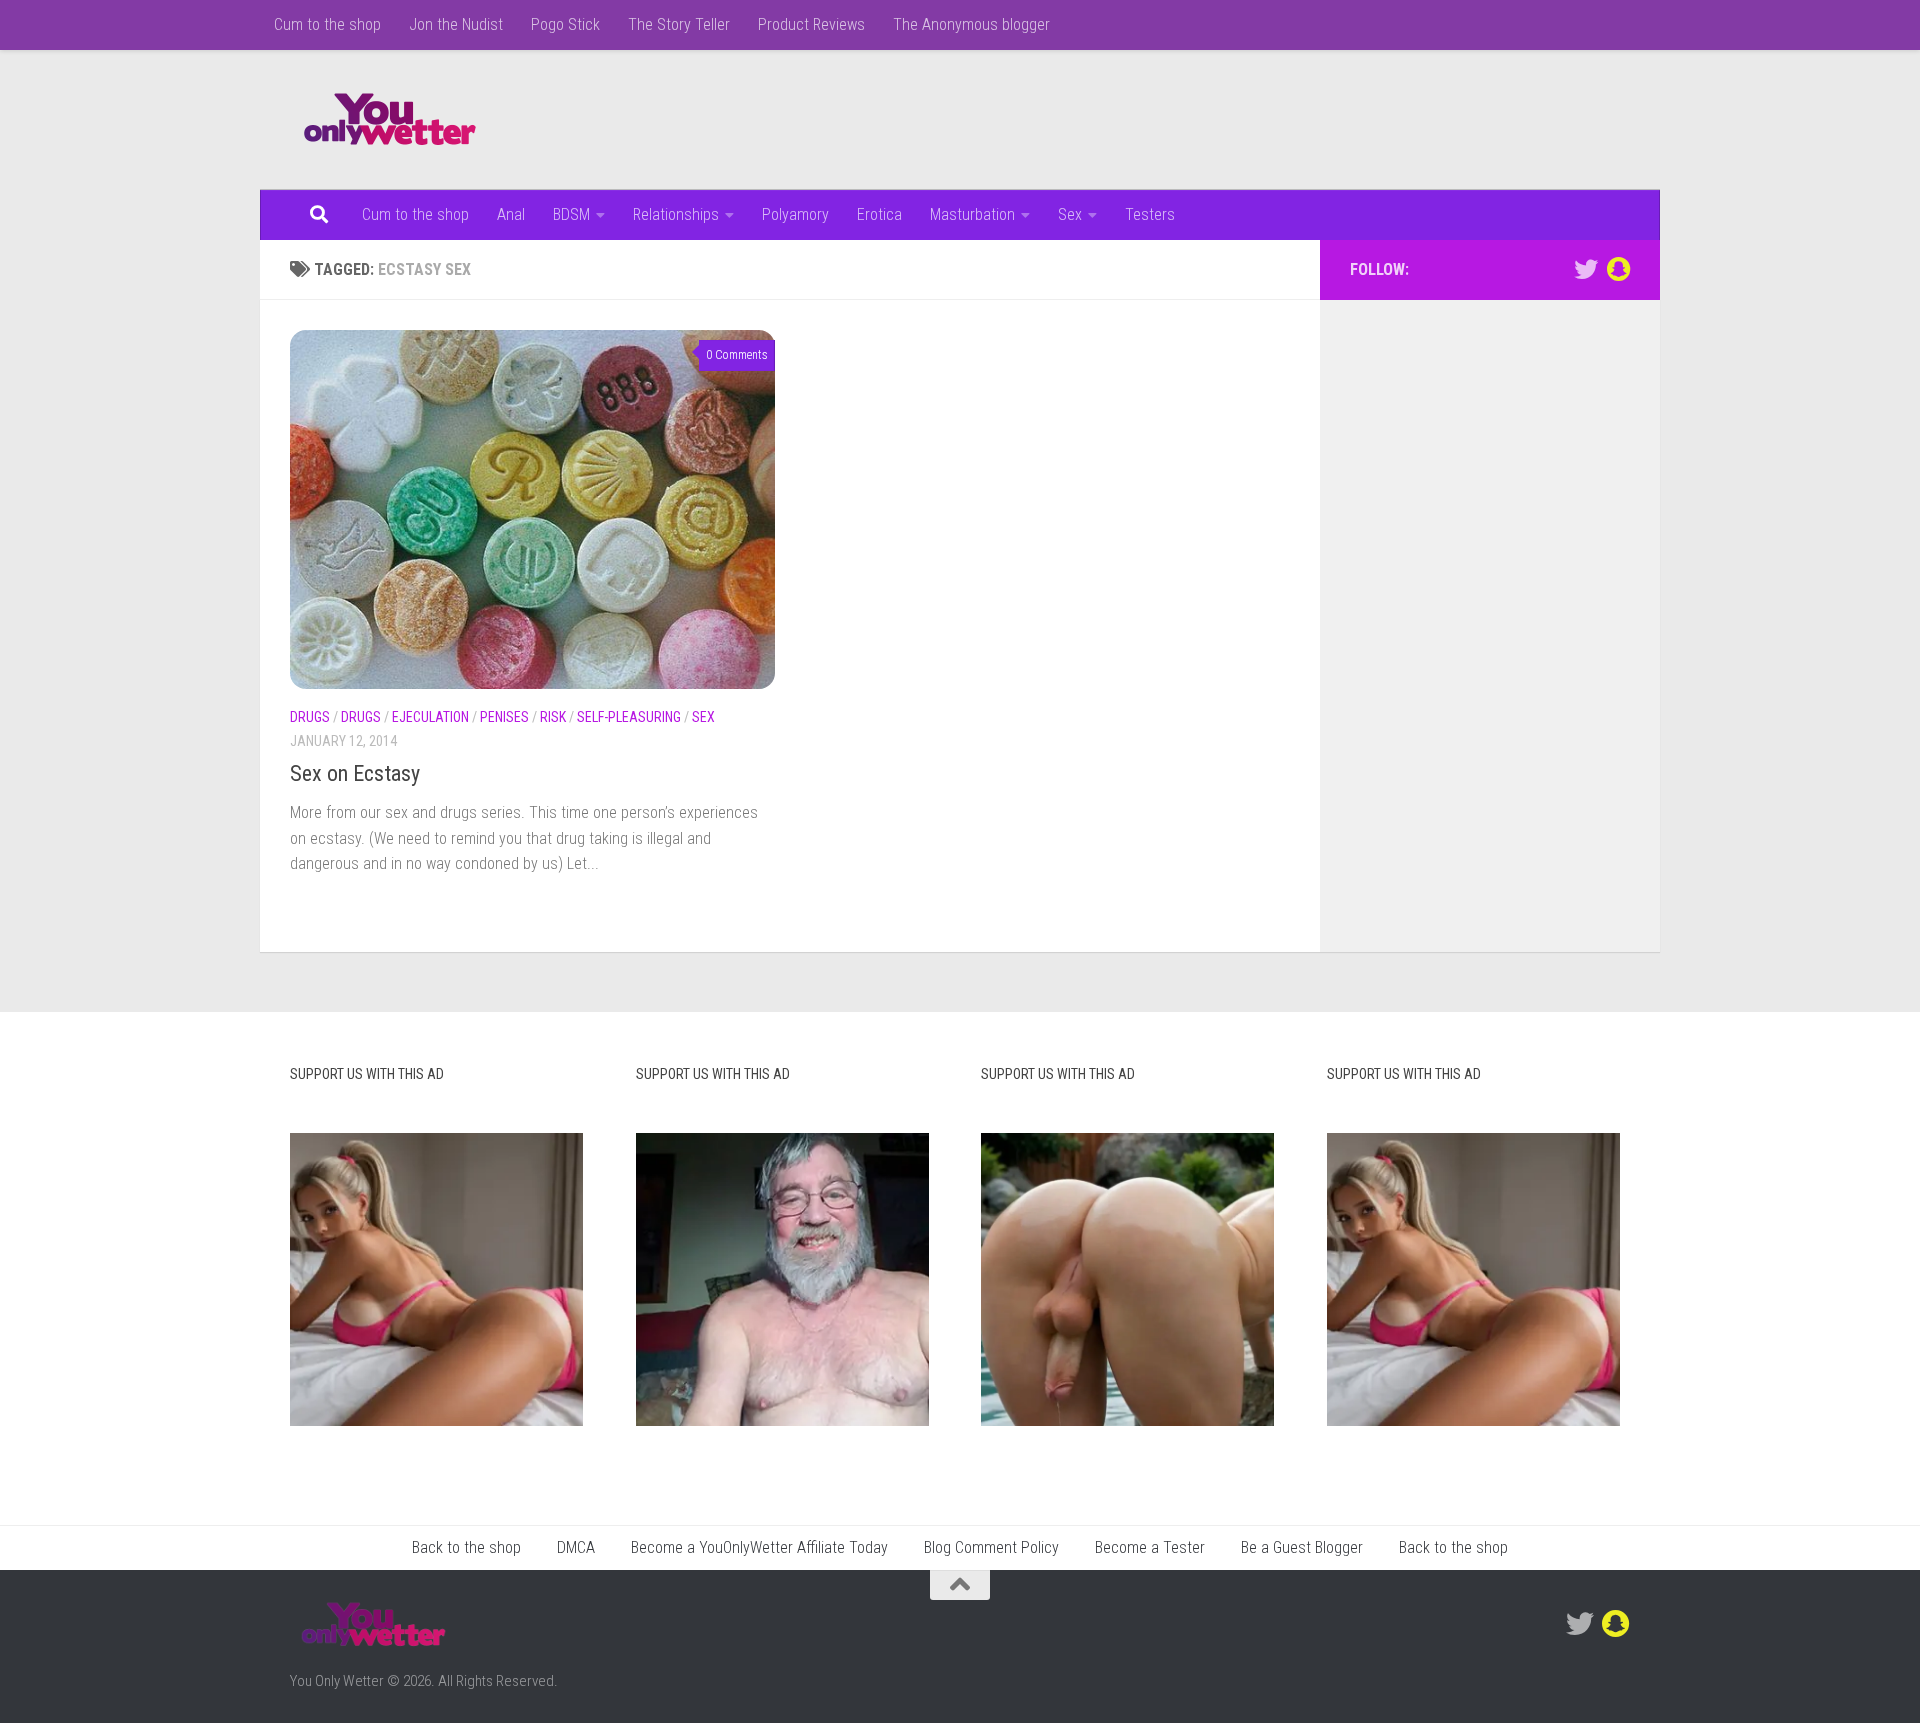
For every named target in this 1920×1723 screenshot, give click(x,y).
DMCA (576, 1547)
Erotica (879, 214)
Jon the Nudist (456, 24)
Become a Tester (1150, 1547)
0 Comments (737, 355)
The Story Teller (679, 24)
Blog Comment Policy (991, 1547)
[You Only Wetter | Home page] (390, 120)
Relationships (676, 214)
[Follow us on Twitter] (1586, 269)
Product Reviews (811, 24)
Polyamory (795, 214)
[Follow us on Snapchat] (1618, 269)
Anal (511, 214)
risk (553, 717)
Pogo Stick (565, 24)
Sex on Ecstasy (355, 773)
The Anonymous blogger (971, 24)
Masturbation (972, 214)
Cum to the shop (327, 24)
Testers (1150, 214)
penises (504, 717)
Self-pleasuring (629, 717)
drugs (310, 717)
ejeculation (430, 717)
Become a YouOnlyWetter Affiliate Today (759, 1547)
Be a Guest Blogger (1302, 1547)
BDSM (571, 214)
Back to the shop (466, 1547)
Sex (1070, 214)
